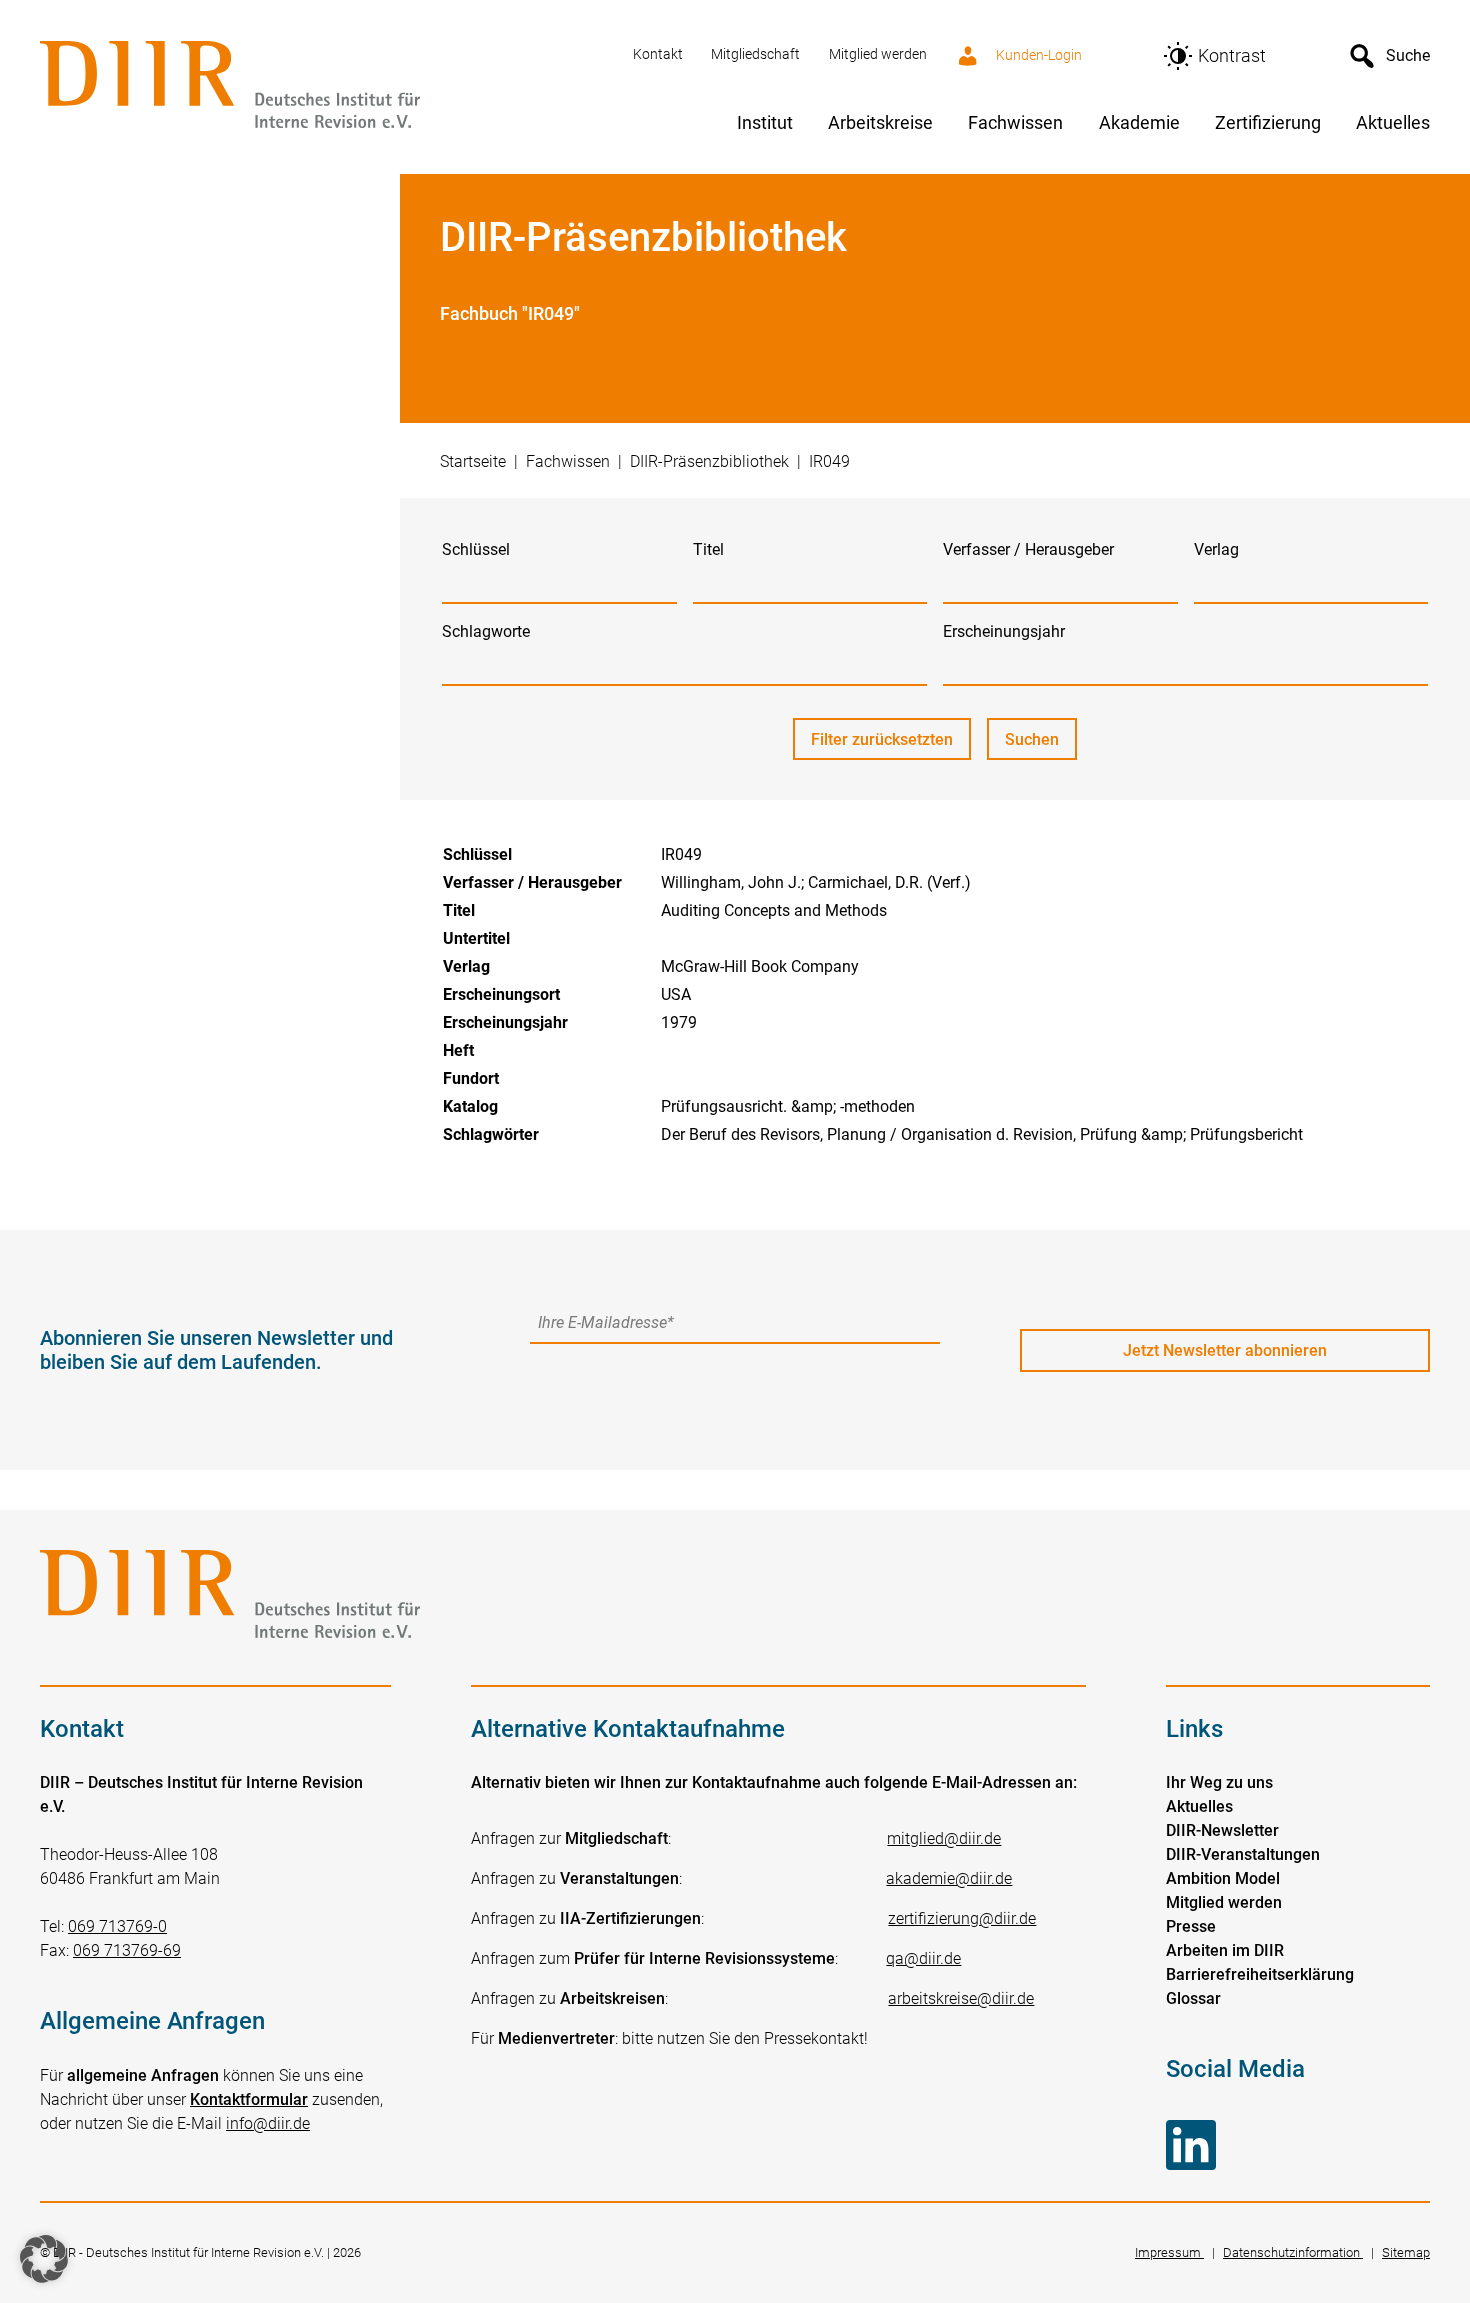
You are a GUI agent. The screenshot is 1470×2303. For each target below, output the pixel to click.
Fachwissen (568, 461)
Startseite (473, 461)
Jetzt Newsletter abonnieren (1225, 1350)
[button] (44, 2259)
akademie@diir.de (949, 1878)
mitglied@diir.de (944, 1838)
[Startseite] (324, 86)
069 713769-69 (127, 1950)
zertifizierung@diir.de (962, 1918)
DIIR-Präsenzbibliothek (709, 461)
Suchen (1041, 745)
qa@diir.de (923, 1958)
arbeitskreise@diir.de (961, 1998)
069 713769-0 (117, 1926)
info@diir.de (268, 2123)
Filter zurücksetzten (882, 739)
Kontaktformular (249, 2099)
